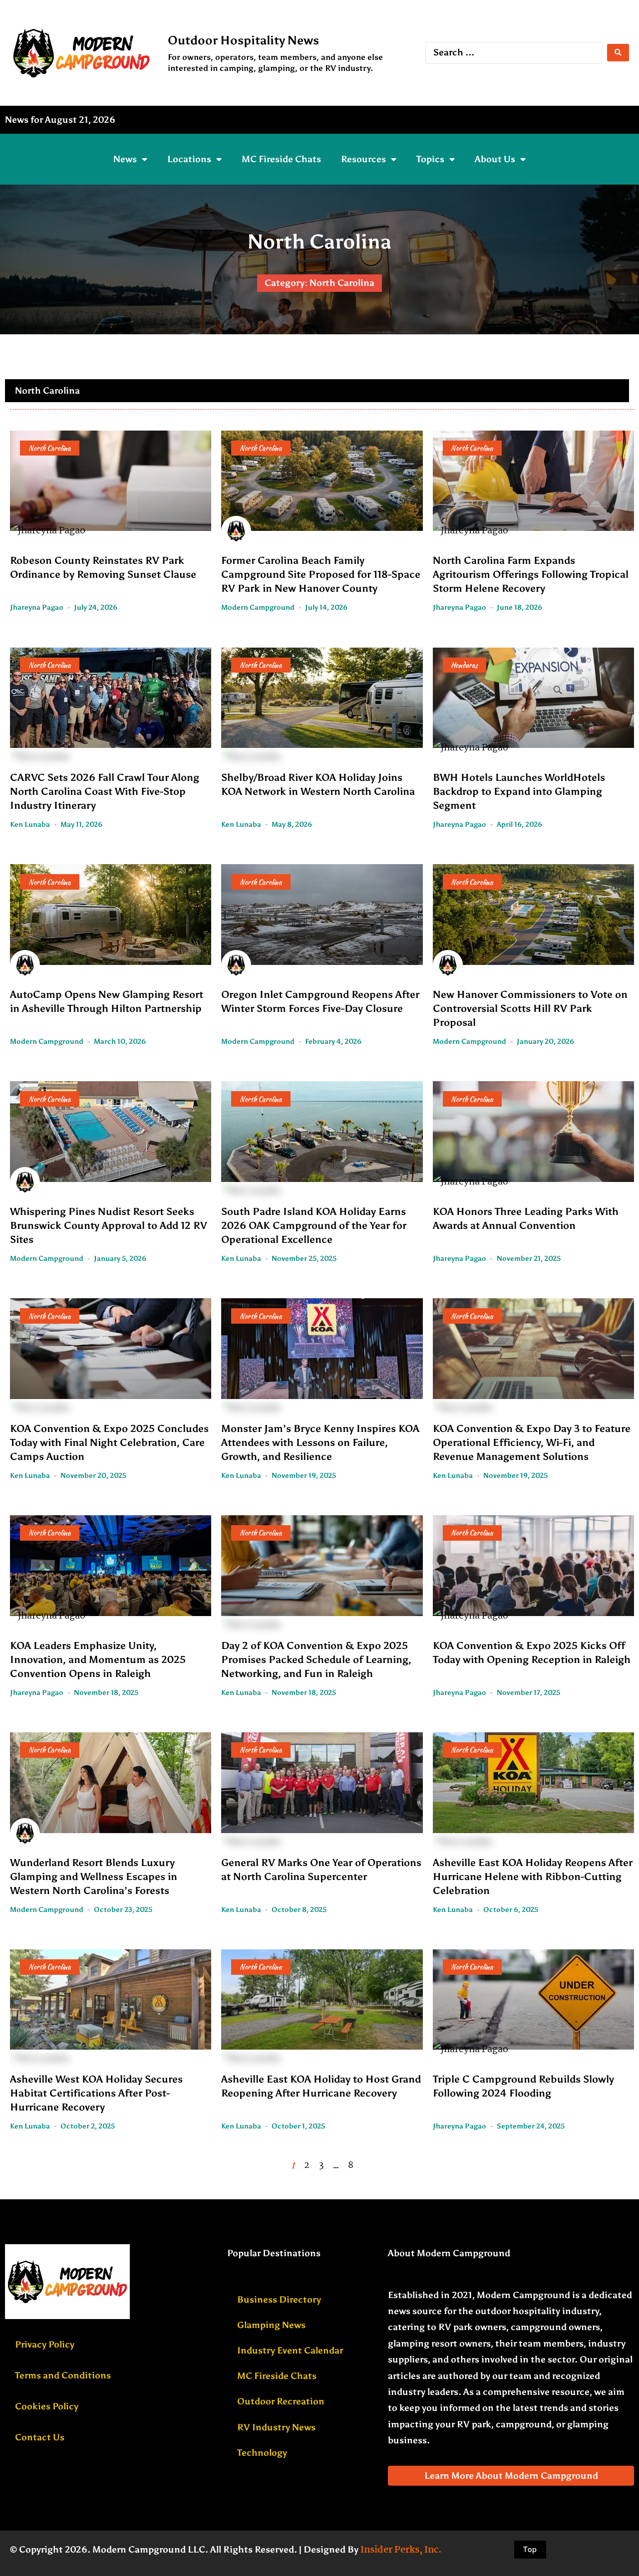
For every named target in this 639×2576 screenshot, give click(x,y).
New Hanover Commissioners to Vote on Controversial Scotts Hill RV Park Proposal (530, 1008)
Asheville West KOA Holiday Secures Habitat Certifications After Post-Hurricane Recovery (96, 2093)
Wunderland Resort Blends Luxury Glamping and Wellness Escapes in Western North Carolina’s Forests (94, 1876)
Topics (430, 159)
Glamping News (271, 2325)
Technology (262, 2453)
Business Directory (279, 2300)
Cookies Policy (47, 2406)
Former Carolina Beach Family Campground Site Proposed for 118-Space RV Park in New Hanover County (321, 574)
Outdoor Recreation (281, 2401)
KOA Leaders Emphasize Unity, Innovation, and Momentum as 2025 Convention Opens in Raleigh (98, 1659)
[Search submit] (618, 53)
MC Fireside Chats (281, 159)
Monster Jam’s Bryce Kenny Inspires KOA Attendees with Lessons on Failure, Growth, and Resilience (320, 1442)
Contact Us (40, 2437)
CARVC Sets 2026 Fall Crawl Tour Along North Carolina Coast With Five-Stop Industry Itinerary (105, 791)
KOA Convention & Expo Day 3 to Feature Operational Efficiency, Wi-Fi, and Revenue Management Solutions (532, 1442)
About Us (495, 159)
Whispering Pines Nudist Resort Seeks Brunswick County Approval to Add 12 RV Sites (109, 1225)
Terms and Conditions (63, 2375)
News (125, 159)
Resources (363, 159)
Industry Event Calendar (290, 2350)
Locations (189, 159)
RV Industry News (276, 2427)
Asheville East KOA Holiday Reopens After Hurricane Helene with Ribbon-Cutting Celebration (533, 1876)
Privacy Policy (45, 2344)
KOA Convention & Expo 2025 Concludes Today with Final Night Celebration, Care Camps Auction (109, 1442)
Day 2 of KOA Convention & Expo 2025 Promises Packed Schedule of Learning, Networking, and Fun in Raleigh (316, 1659)
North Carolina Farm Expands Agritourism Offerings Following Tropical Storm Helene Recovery (531, 574)
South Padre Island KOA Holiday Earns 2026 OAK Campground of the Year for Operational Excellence (314, 1225)
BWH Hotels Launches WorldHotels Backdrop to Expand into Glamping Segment (519, 791)
